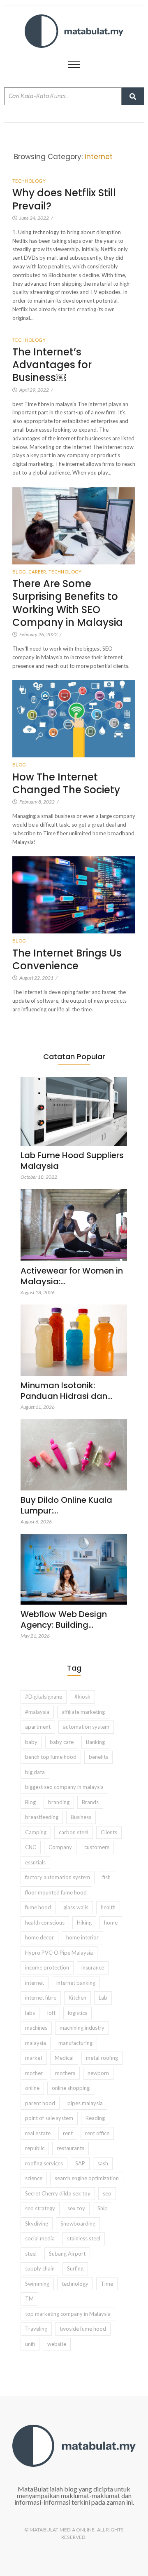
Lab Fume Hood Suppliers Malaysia (72, 1161)
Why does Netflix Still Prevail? (64, 199)
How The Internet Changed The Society (67, 783)
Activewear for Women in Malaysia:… (72, 1276)
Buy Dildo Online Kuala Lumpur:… (66, 1505)
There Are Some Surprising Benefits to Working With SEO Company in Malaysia (68, 603)
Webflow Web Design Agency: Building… (64, 1619)
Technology (29, 181)
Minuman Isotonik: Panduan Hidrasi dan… (66, 1391)
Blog (20, 572)
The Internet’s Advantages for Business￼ (52, 365)
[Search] (133, 96)
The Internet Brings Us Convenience (67, 959)
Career (38, 572)
